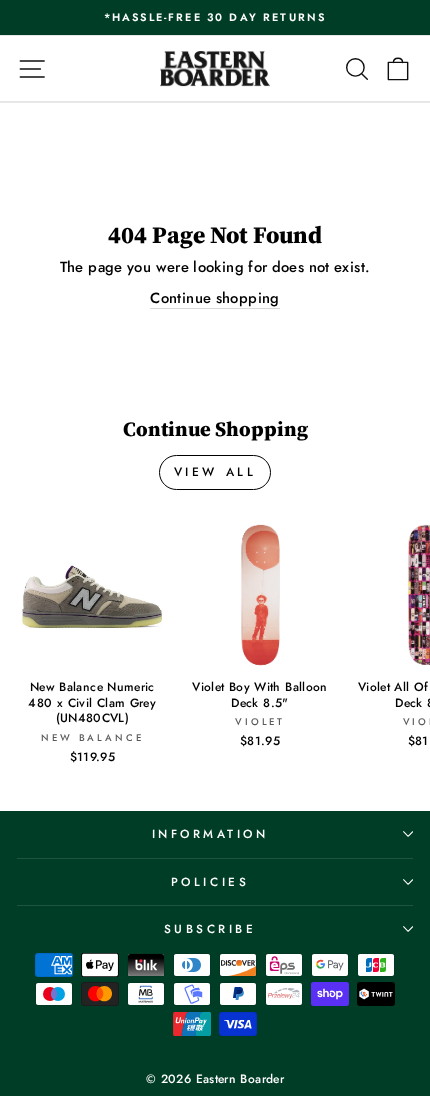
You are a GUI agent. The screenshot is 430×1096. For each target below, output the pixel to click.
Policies (210, 881)
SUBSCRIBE (210, 928)
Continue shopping (214, 298)
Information (210, 833)
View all (215, 472)
